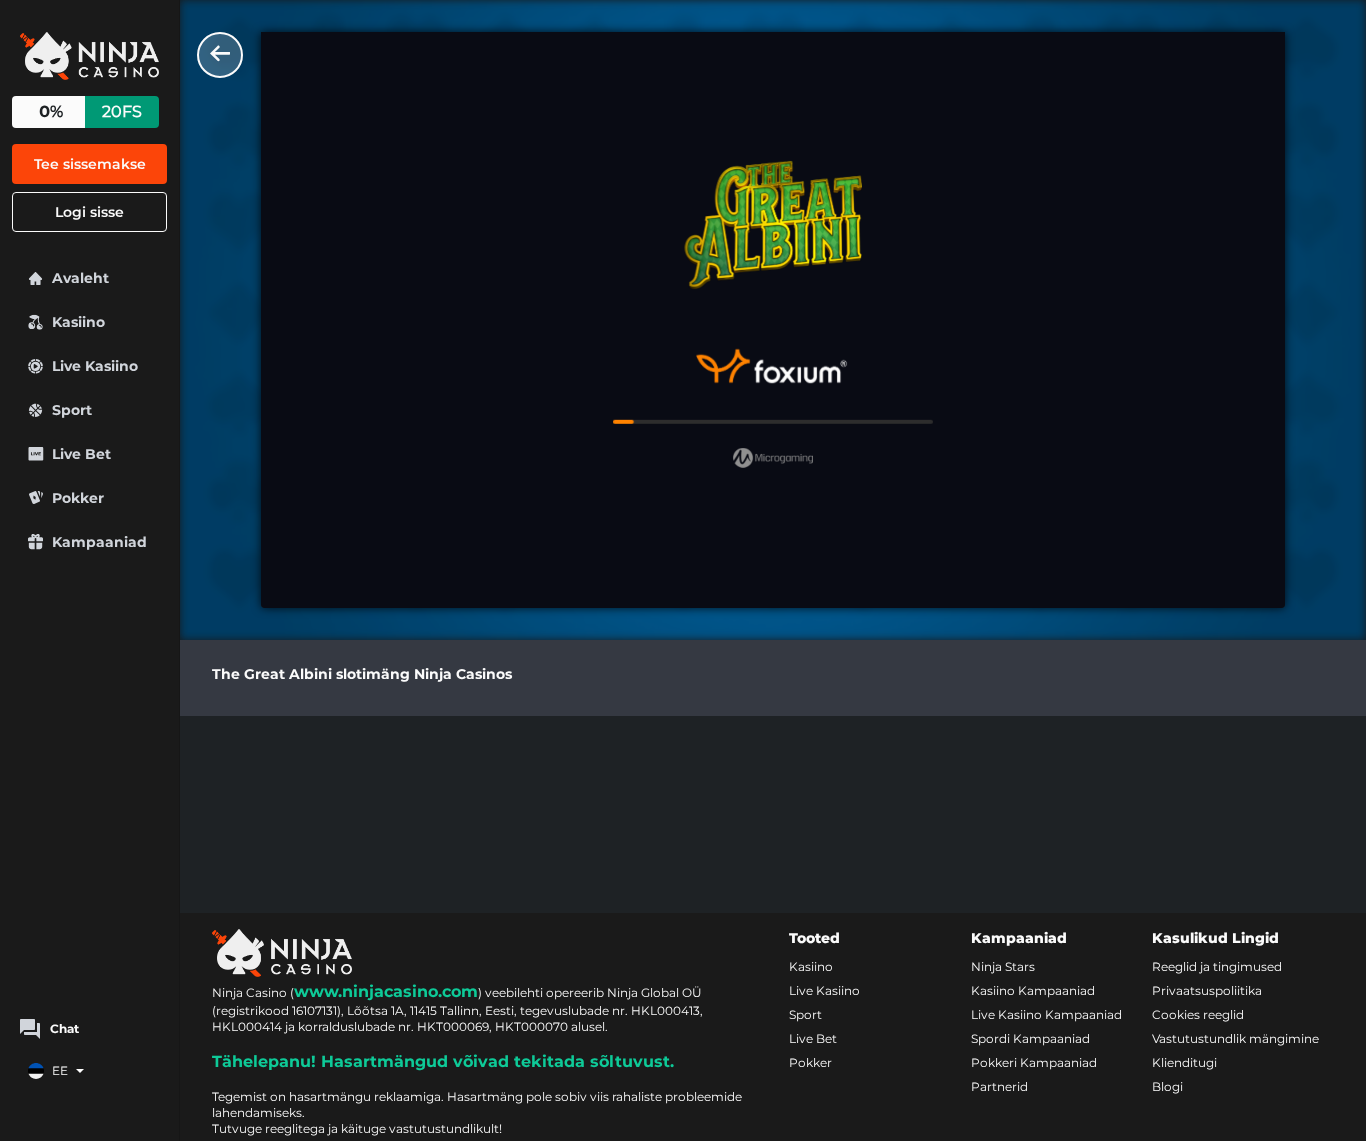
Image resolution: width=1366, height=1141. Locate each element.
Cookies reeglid (1198, 1014)
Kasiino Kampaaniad (1033, 990)
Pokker (810, 1062)
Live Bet (813, 1038)
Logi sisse (89, 212)
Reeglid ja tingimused (1217, 966)
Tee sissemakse (90, 164)
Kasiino (811, 966)
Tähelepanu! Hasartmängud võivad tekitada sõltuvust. (443, 1061)
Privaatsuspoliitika (1207, 990)
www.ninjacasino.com (386, 991)
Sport (805, 1014)
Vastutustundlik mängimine (1235, 1038)
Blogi (1167, 1086)
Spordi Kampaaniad (1030, 1038)
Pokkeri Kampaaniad (1034, 1062)
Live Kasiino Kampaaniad (1046, 1014)
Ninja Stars (1003, 966)
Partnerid (999, 1086)
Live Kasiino (824, 990)
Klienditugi (1184, 1062)
